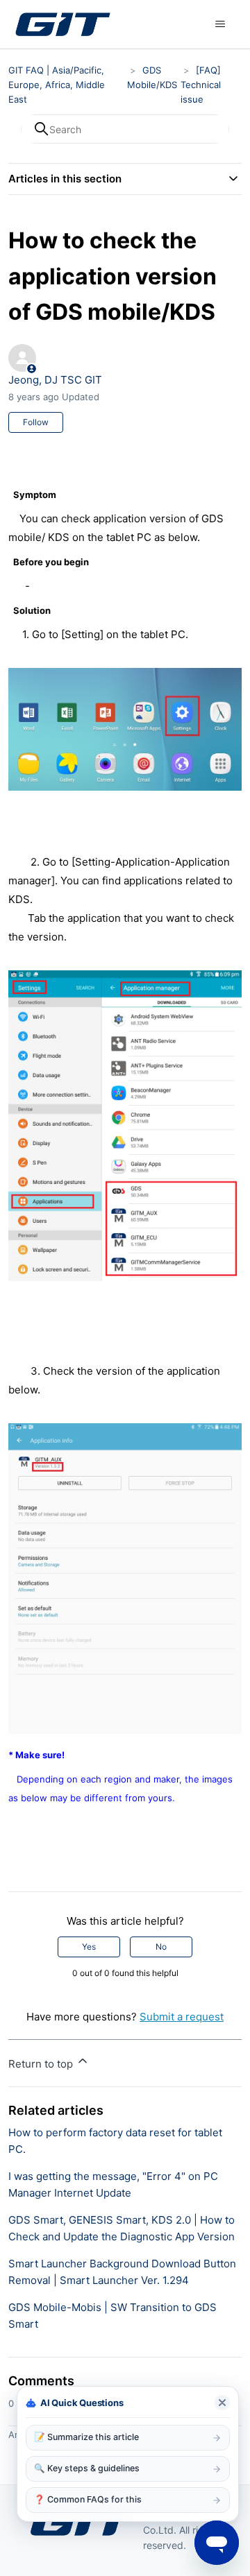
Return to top (42, 2064)
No (161, 1947)
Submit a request (182, 2017)
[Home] (62, 24)
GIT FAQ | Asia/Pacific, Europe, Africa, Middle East (57, 85)
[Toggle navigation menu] (220, 24)
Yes (89, 1947)
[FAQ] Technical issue (201, 85)
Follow (36, 422)
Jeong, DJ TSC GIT (55, 380)
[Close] (222, 2403)
